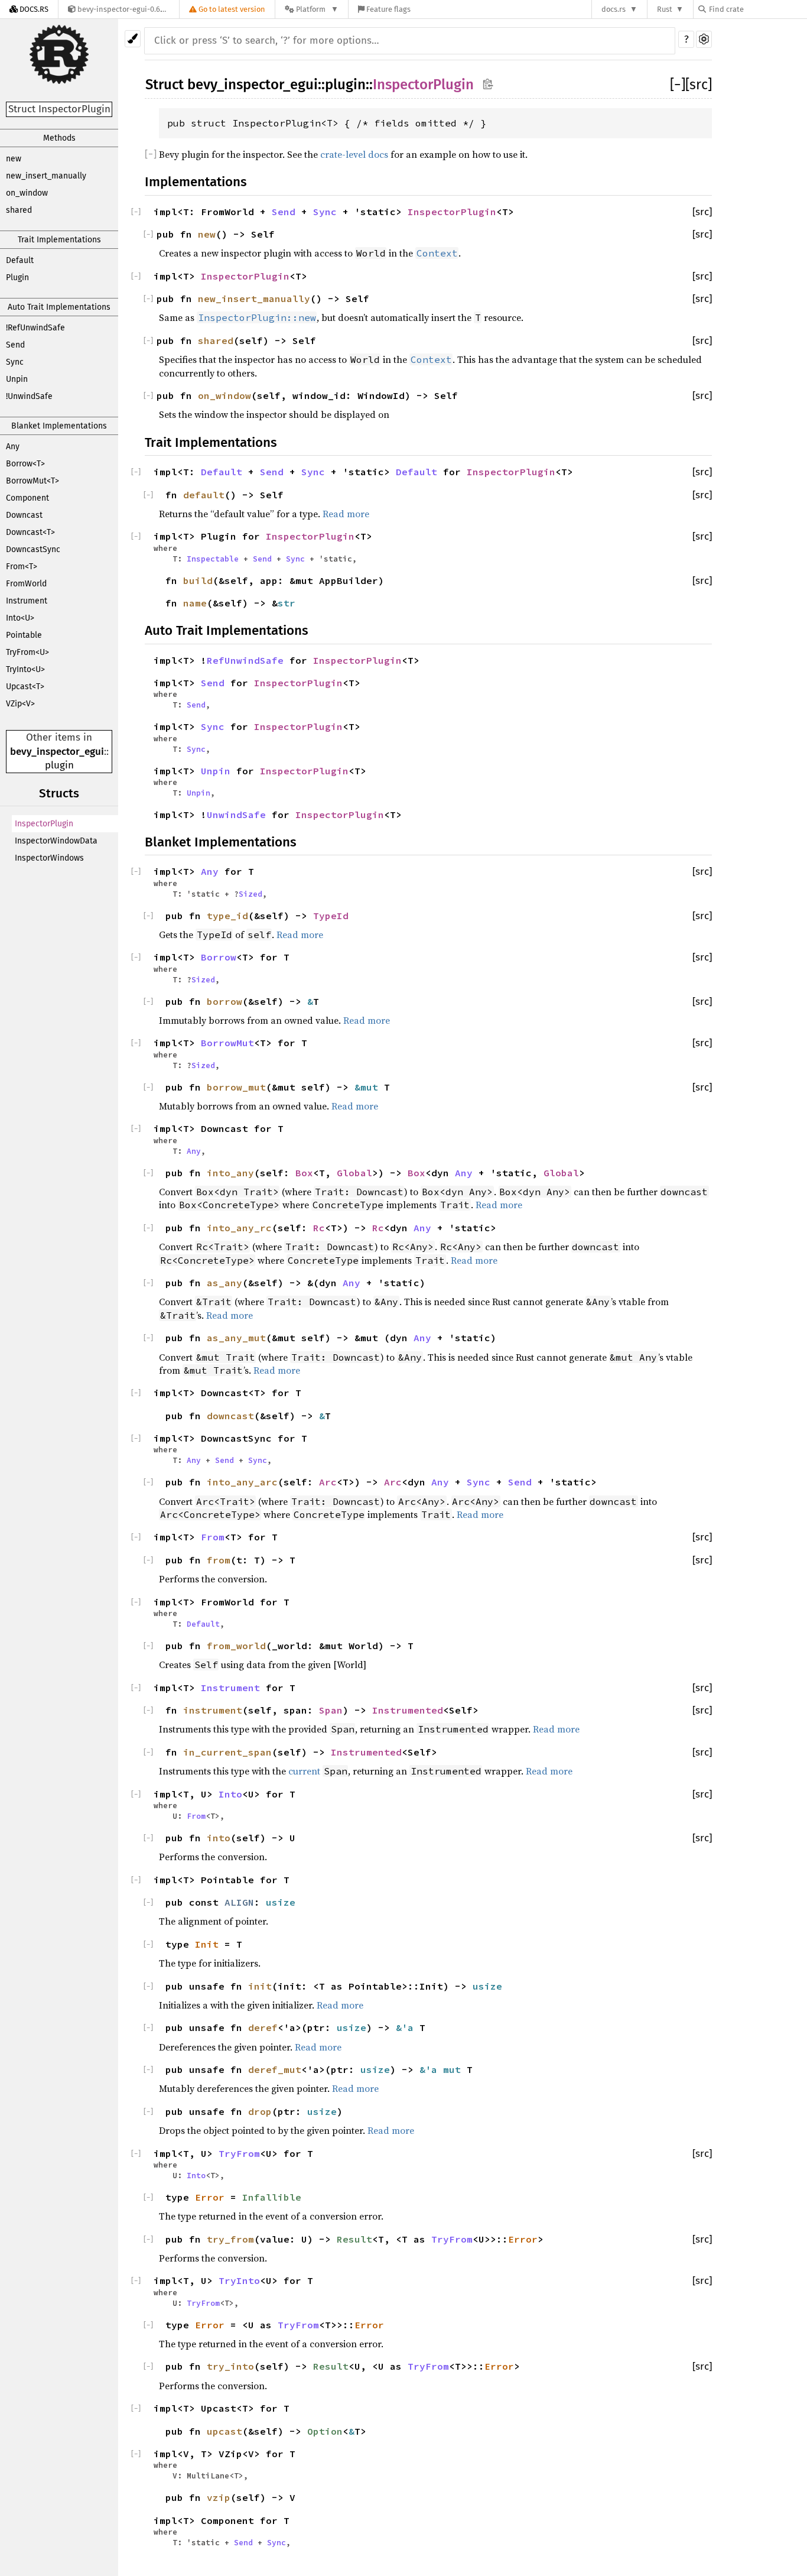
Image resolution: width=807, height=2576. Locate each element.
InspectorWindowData (56, 841)
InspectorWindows (49, 858)
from (219, 1560)
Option (325, 2431)
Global (354, 1173)
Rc (319, 1228)
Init (207, 1944)
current (304, 1771)
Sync (15, 362)
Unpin (17, 379)
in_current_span (227, 1752)
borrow (224, 1001)
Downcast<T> (30, 532)
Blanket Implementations (59, 426)
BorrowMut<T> (32, 481)
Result (354, 2239)
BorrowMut (227, 1043)
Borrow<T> (25, 464)
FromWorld (26, 584)
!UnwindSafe (29, 396)
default (204, 495)
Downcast (24, 515)
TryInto (239, 2280)
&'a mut (443, 2069)
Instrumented (408, 1710)
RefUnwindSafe (245, 660)
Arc (328, 1482)
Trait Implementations (59, 240)
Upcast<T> (25, 687)
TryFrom (239, 2153)
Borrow (219, 957)
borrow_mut (236, 1087)
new (14, 159)
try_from (230, 2239)
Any (13, 447)
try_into (230, 2366)
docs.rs (614, 9)
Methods (59, 138)
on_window (27, 193)
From (213, 1537)
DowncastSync (33, 549)
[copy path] (488, 84)
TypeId (331, 916)
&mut (369, 1087)
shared (19, 210)
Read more (346, 514)
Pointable (24, 635)
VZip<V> (20, 704)
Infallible (272, 2197)
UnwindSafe (236, 815)
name (195, 603)
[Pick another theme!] (133, 39)
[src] (699, 85)
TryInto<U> (25, 669)
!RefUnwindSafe (35, 328)
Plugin (17, 278)
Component (27, 498)
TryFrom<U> (27, 652)
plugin (59, 765)
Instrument (27, 601)
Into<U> (20, 618)
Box (304, 1173)
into (219, 1838)
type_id (227, 916)
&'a (408, 2027)
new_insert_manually (46, 176)
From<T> (22, 567)
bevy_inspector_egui (57, 752)
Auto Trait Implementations (59, 307)
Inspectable (213, 559)
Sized (250, 894)
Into (230, 1794)
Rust (665, 9)
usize (281, 1902)
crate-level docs (354, 154)
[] (678, 85)
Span (331, 1710)
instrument (213, 1710)
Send (15, 345)
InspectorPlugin (44, 824)
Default (20, 260)
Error (210, 2197)
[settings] (704, 39)
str (287, 603)
